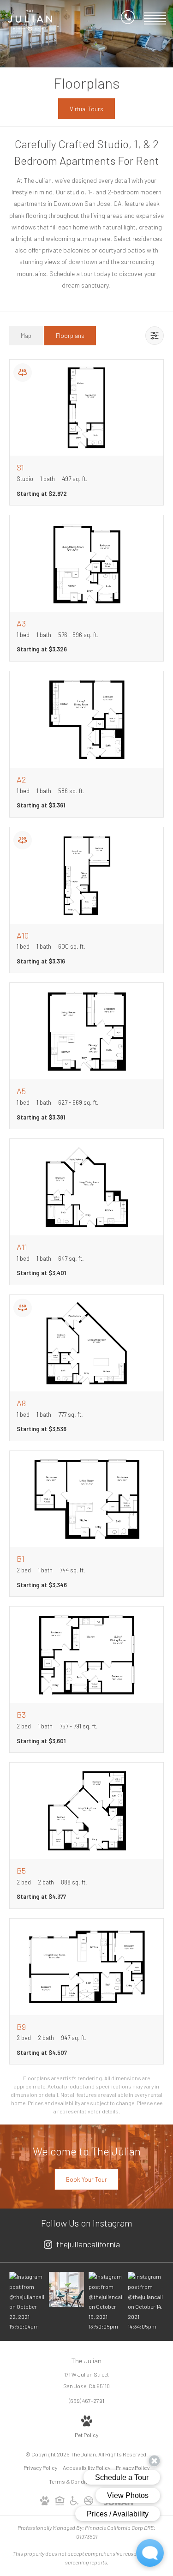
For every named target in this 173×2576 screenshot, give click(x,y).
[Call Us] (128, 19)
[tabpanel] (86, 1237)
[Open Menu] (155, 18)
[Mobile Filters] (155, 336)
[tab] (26, 335)
